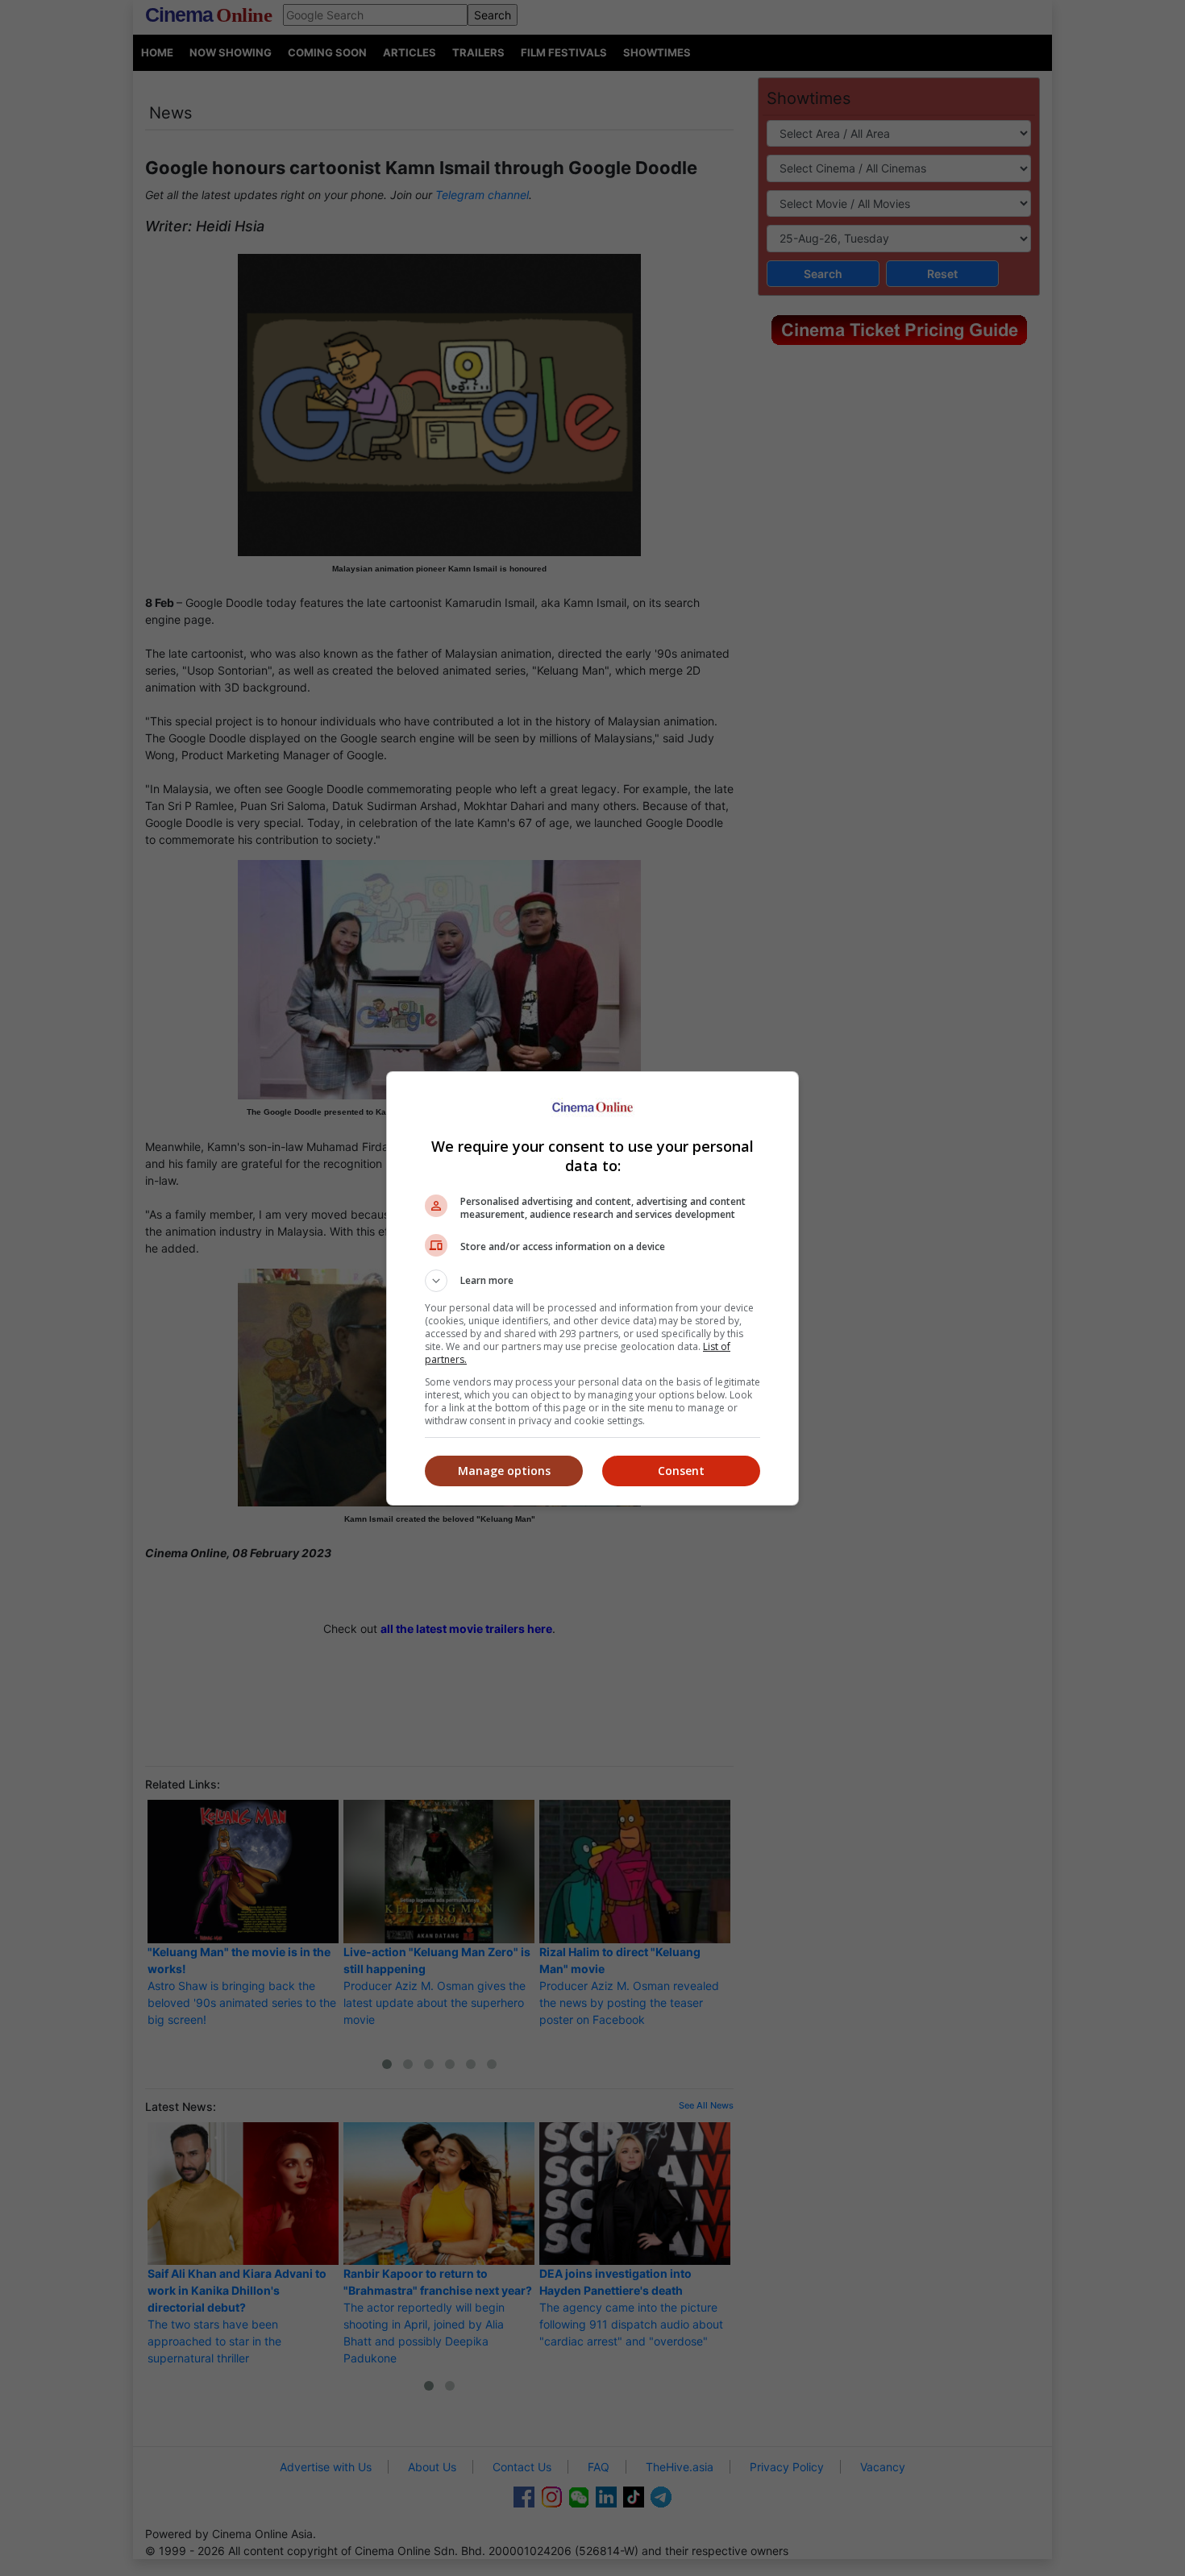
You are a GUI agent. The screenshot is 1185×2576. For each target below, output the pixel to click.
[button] (592, 1281)
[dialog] (592, 1288)
